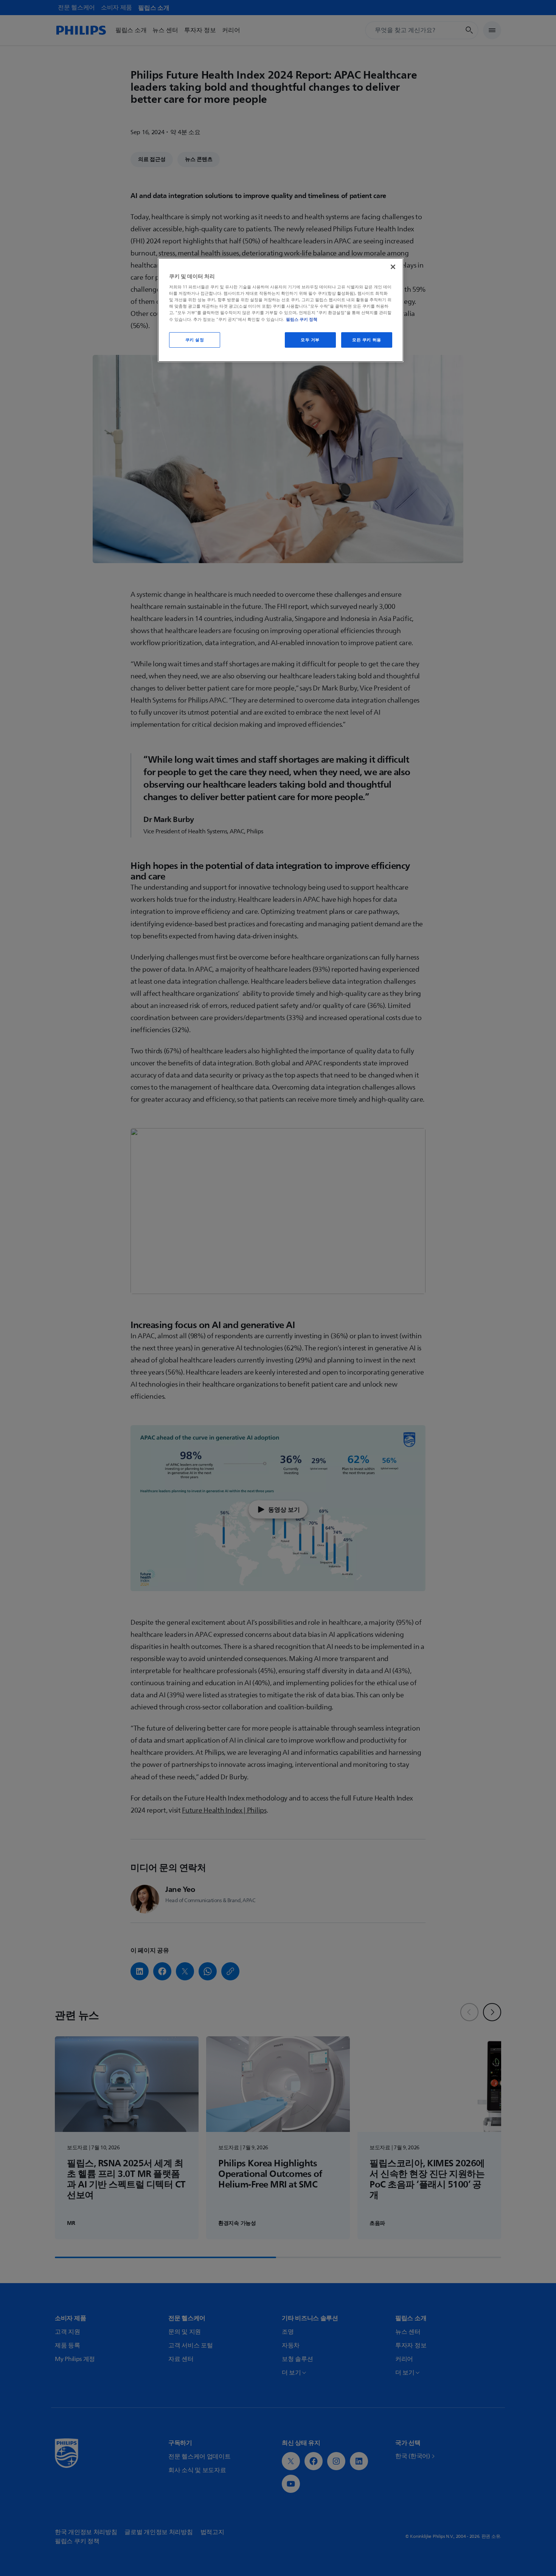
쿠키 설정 (195, 340)
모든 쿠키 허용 (367, 340)
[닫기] (393, 267)
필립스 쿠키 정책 (302, 319)
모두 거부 (310, 340)
